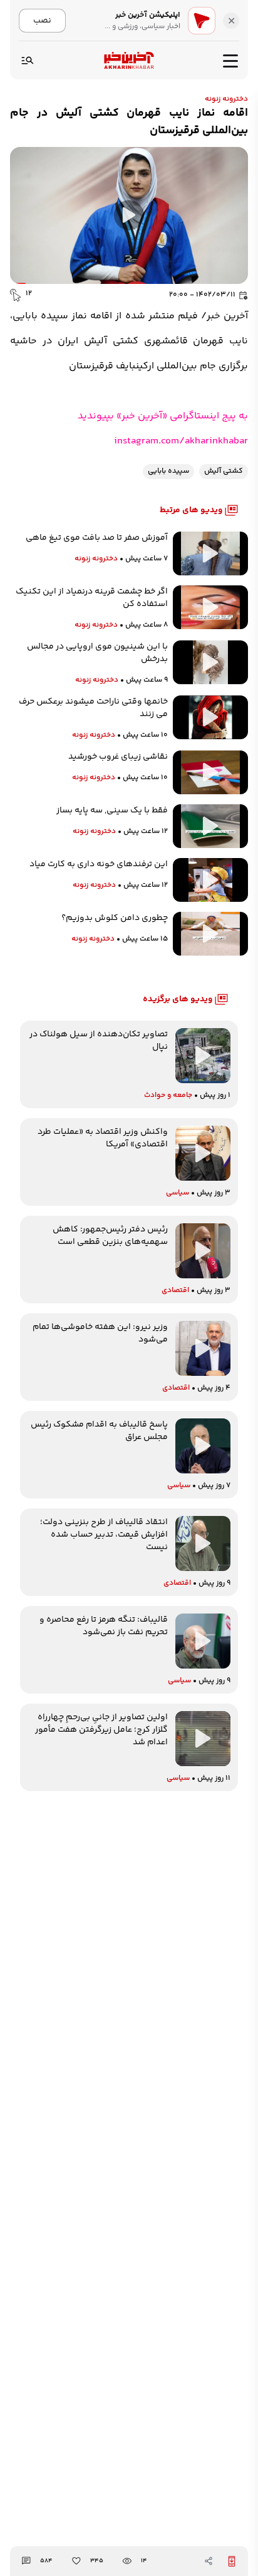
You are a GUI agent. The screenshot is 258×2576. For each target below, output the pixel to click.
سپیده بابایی (168, 471)
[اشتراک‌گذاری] (209, 2561)
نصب (42, 20)
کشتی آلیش (224, 471)
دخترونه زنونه (226, 99)
